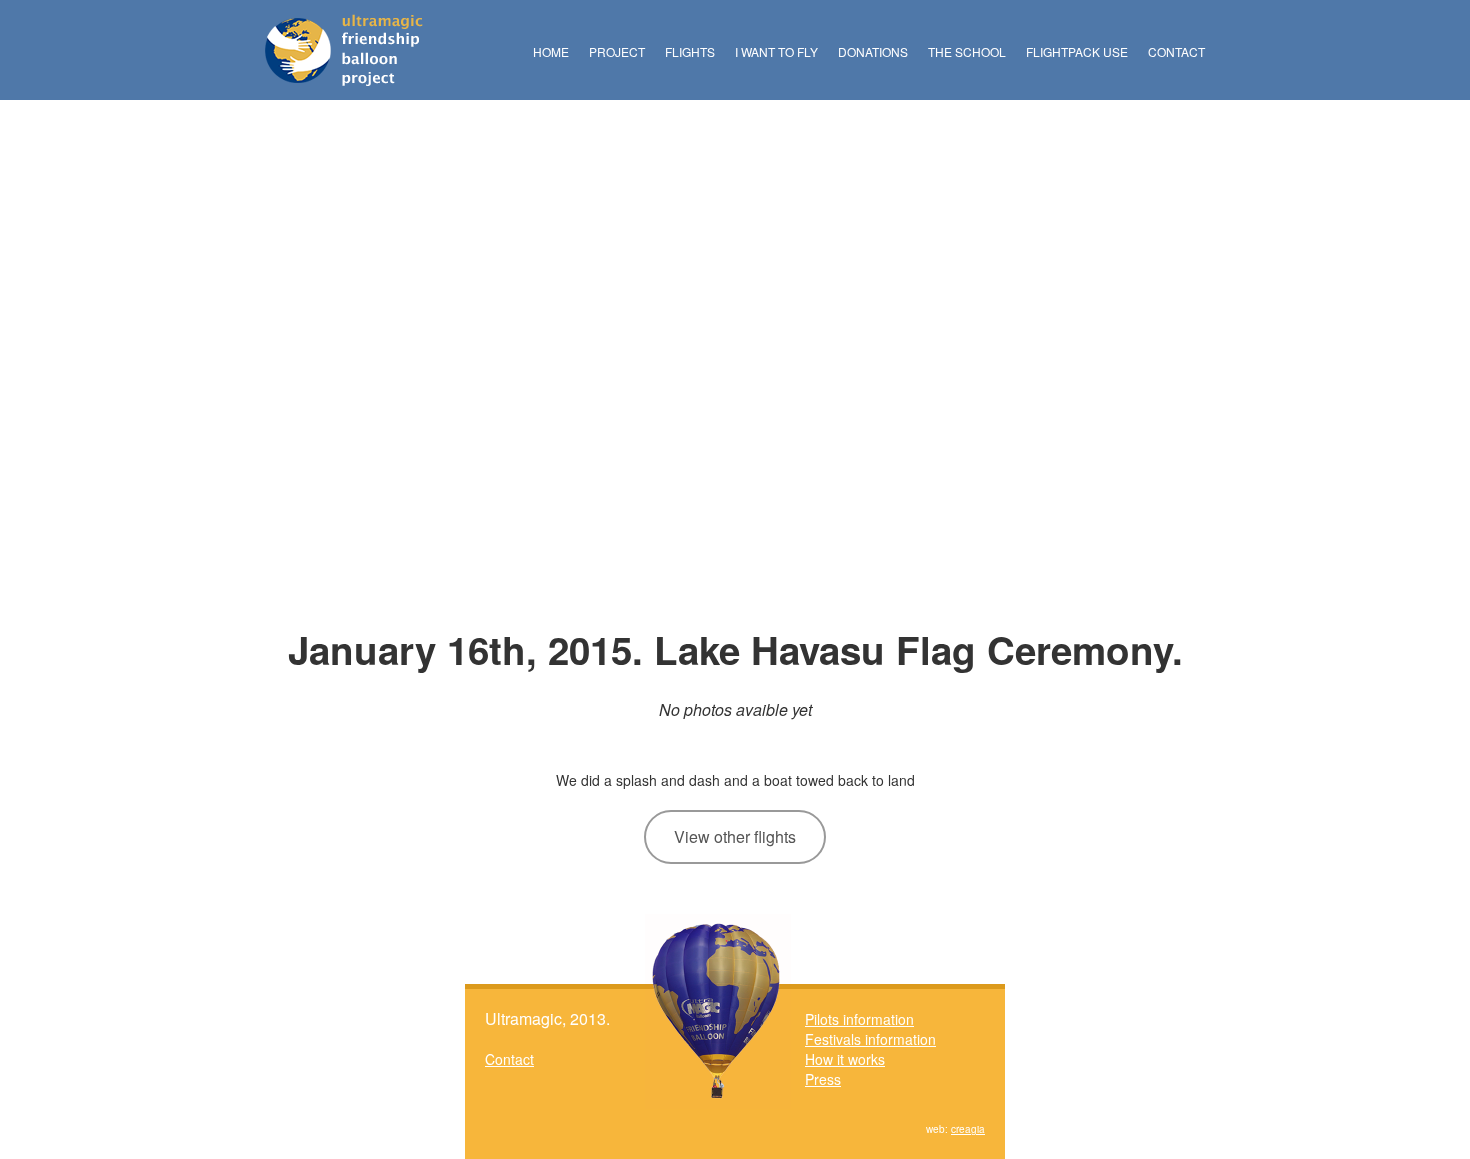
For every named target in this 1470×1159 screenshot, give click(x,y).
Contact (1176, 51)
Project (617, 51)
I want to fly (776, 51)
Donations (873, 51)
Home (551, 51)
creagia (968, 1129)
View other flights (735, 836)
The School (967, 51)
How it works (845, 1059)
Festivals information (870, 1039)
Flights (690, 51)
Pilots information (859, 1019)
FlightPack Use (1077, 51)
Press (823, 1079)
